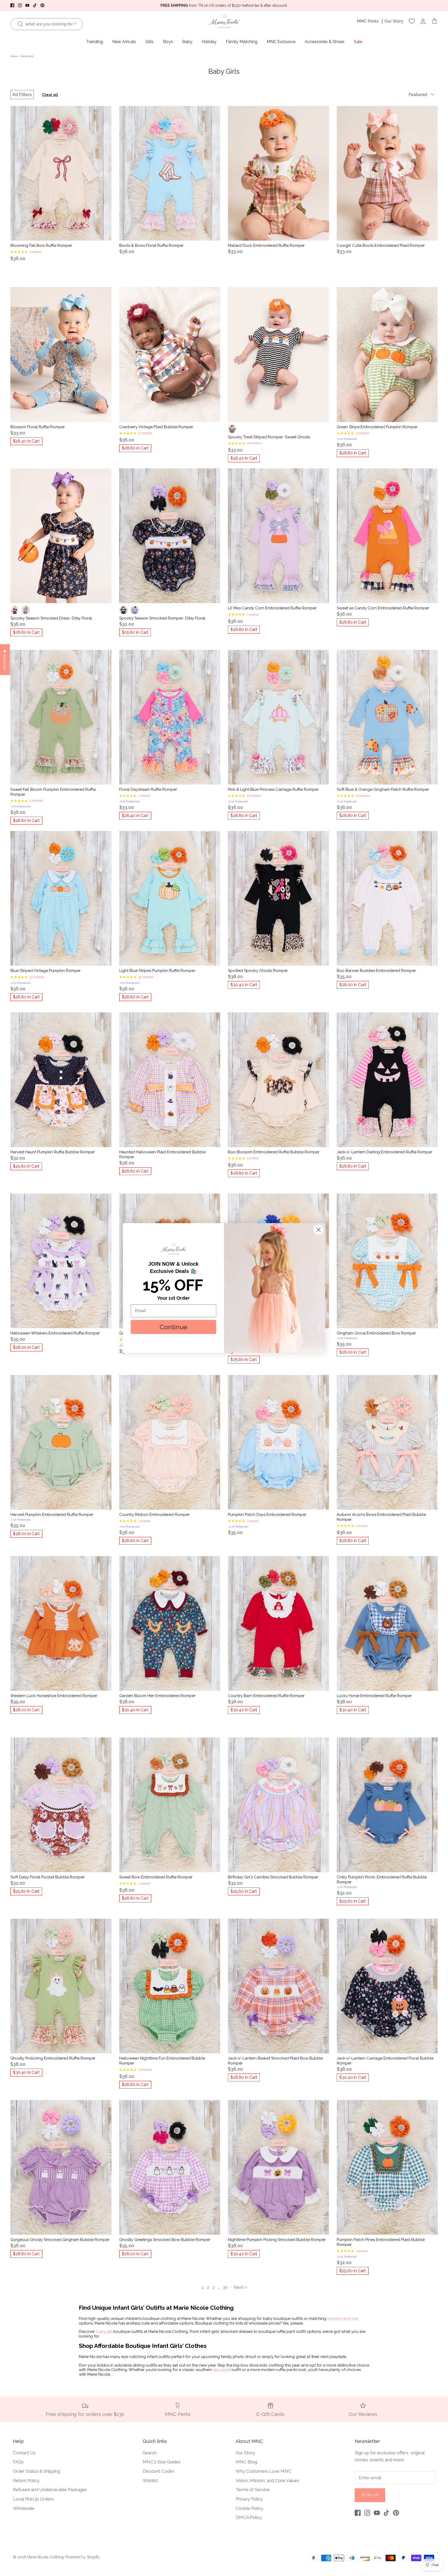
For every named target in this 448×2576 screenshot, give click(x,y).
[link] (173, 1249)
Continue (173, 1327)
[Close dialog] (318, 1230)
